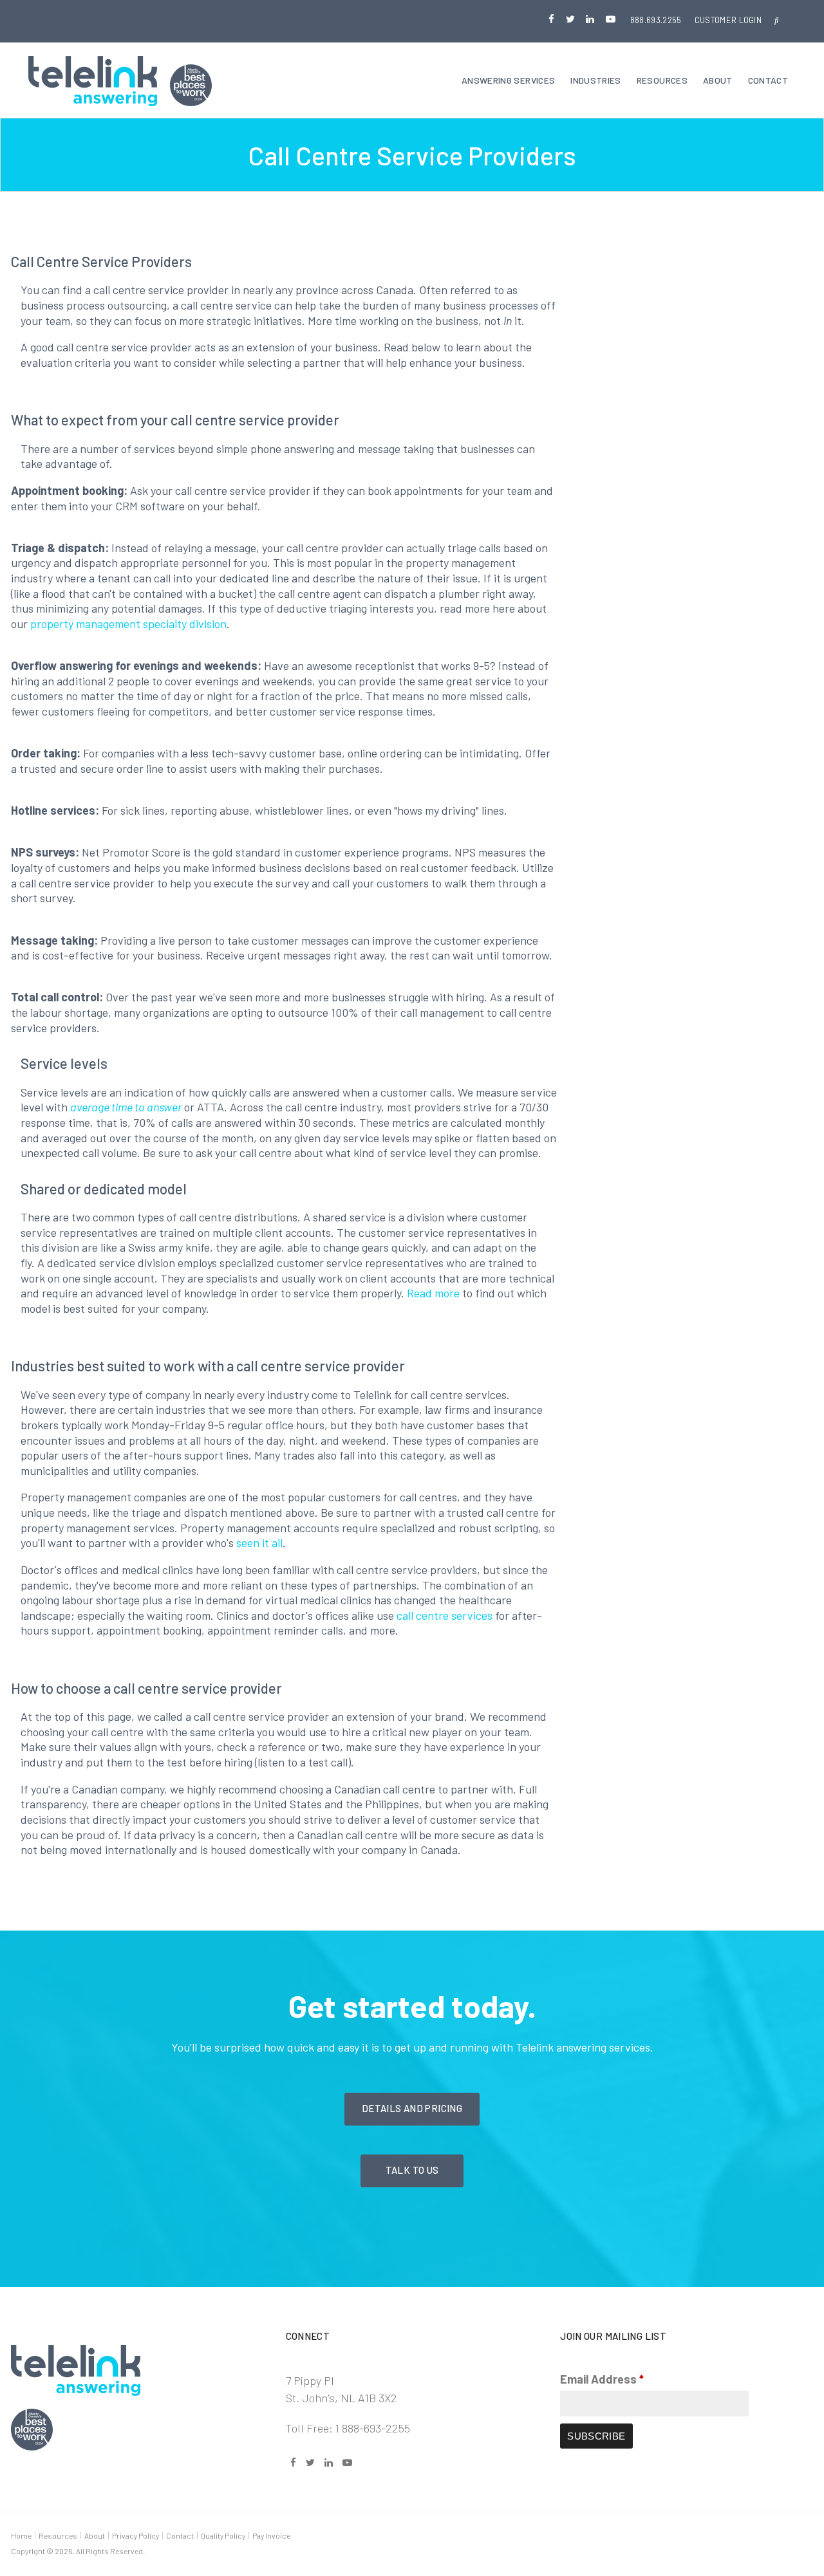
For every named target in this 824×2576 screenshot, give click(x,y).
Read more (433, 1293)
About (718, 80)
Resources (662, 80)
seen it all (259, 1543)
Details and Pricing (412, 2108)
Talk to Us (412, 2170)
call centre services (445, 1615)
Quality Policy (223, 2535)
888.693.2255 (656, 20)
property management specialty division (128, 624)
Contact (768, 80)
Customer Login (728, 20)
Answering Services (508, 80)
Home (21, 2535)
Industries (596, 80)
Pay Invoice (271, 2535)
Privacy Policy (136, 2535)
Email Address (602, 2379)
